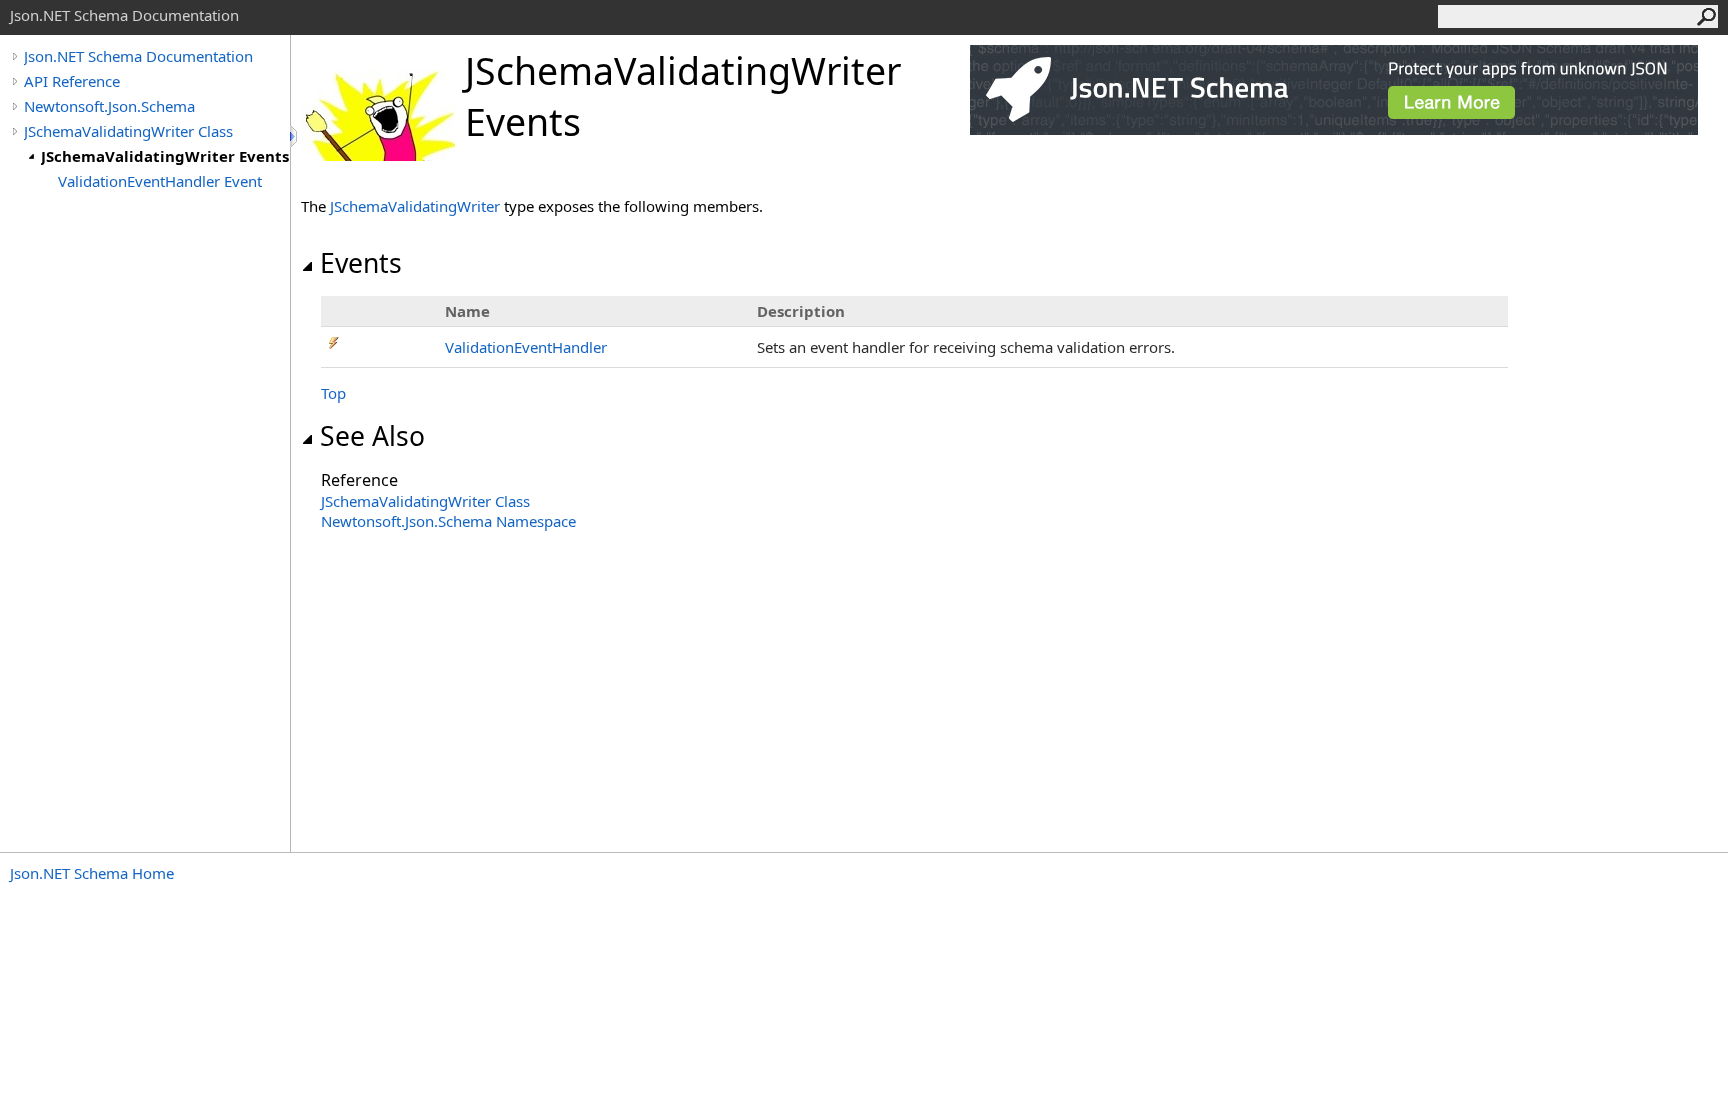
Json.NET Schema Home (92, 873)
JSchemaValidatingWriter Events (165, 156)
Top (333, 393)
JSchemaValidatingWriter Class (128, 131)
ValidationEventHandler (526, 347)
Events (361, 263)
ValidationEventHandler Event (160, 181)
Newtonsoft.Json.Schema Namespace (448, 521)
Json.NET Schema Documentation (138, 56)
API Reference (72, 81)
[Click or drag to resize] (295, 136)
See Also (372, 436)
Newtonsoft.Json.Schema (109, 106)
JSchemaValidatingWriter (415, 206)
